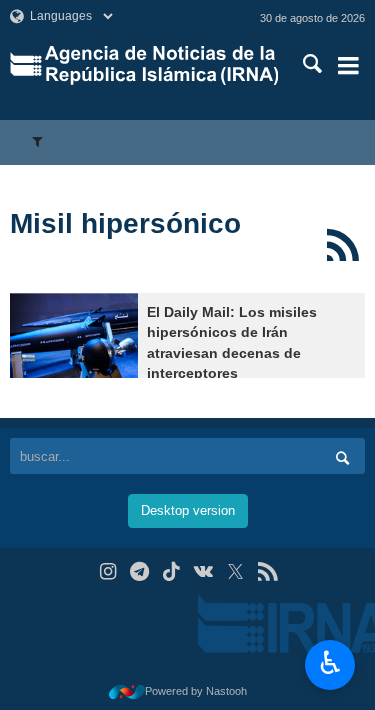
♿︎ (330, 663)
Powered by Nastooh (196, 691)
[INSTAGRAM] (107, 571)
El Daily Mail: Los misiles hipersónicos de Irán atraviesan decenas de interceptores (232, 343)
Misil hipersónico (125, 223)
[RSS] (342, 245)
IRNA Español (161, 65)
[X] (235, 571)
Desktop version (188, 510)
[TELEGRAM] (139, 571)
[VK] (203, 571)
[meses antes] (74, 335)
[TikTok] (171, 571)
